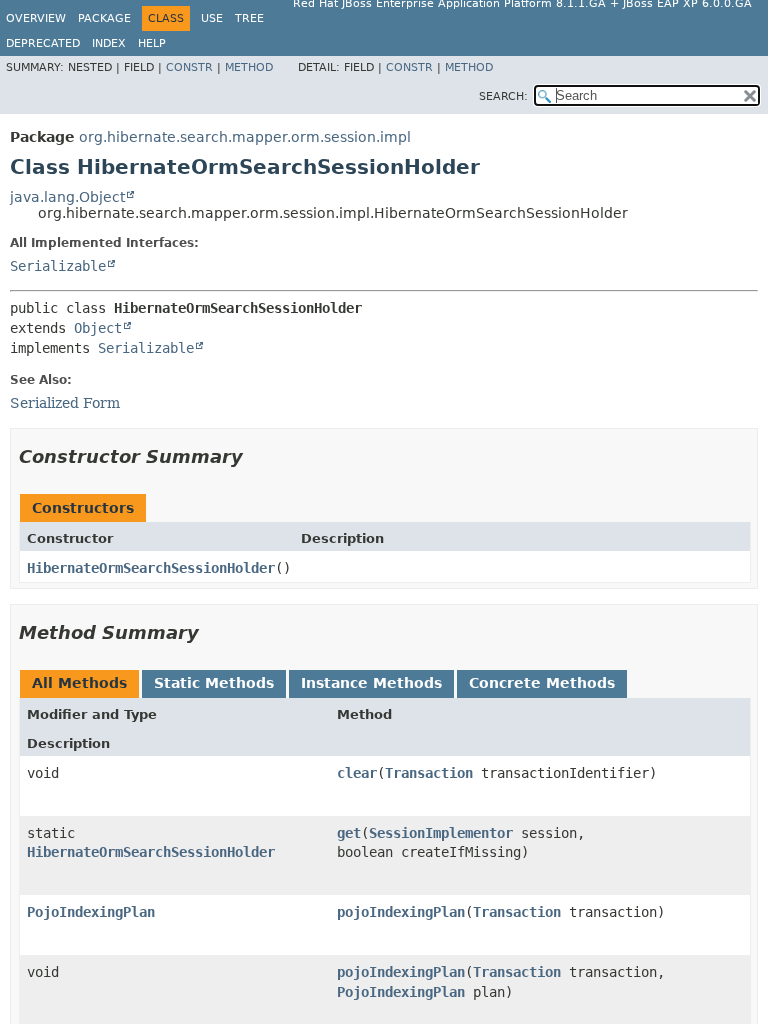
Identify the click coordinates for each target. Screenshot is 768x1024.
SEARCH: (503, 96)
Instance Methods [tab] (371, 683)
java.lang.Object (67, 197)
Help (152, 43)
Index (109, 43)
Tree (249, 18)
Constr (189, 67)
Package (104, 18)
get (349, 833)
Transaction (429, 773)
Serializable (58, 266)
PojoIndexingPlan (91, 912)
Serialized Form (65, 403)
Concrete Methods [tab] (542, 683)
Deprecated (43, 43)
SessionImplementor (441, 833)
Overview (36, 18)
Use (212, 18)
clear (357, 773)
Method (249, 67)
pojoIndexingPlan (401, 912)
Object (98, 328)
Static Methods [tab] (214, 683)
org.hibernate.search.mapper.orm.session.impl (245, 137)
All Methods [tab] (79, 683)
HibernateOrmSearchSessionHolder (151, 568)
